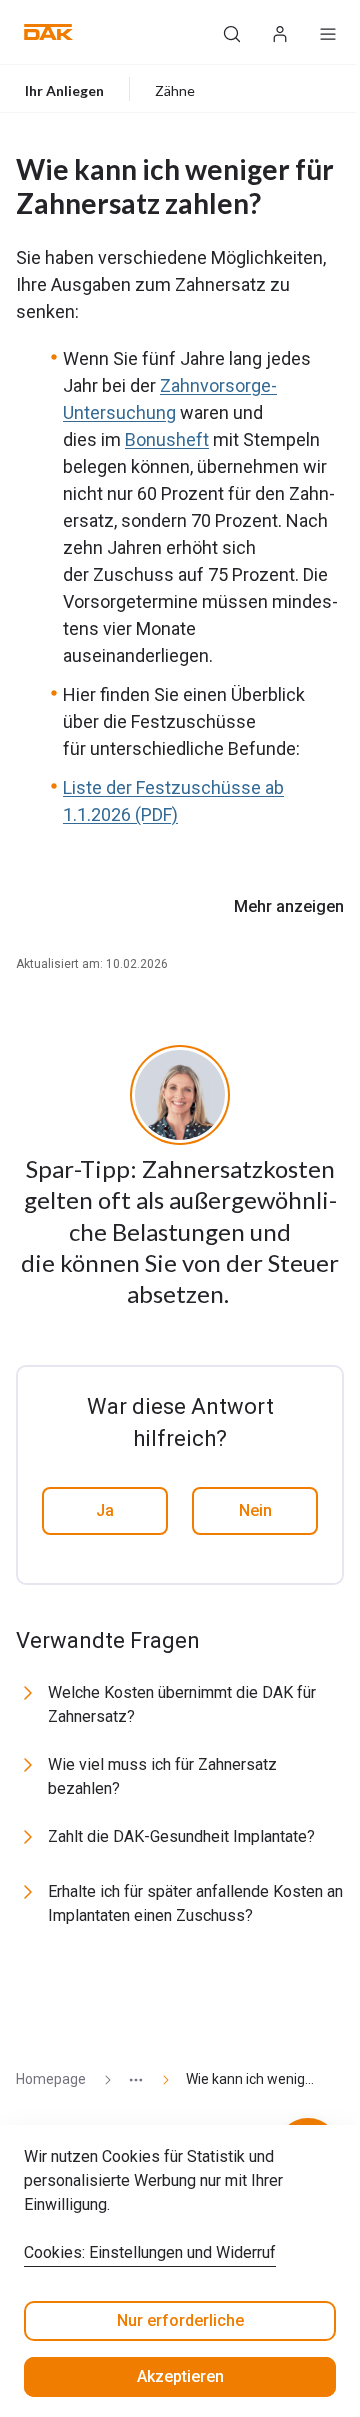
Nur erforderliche (180, 2320)
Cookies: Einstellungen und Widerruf (150, 2252)
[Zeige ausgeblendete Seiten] (128, 2079)
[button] (48, 32)
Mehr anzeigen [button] (289, 906)
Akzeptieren (180, 2376)
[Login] (280, 32)
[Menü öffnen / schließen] (328, 32)
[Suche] (232, 32)
